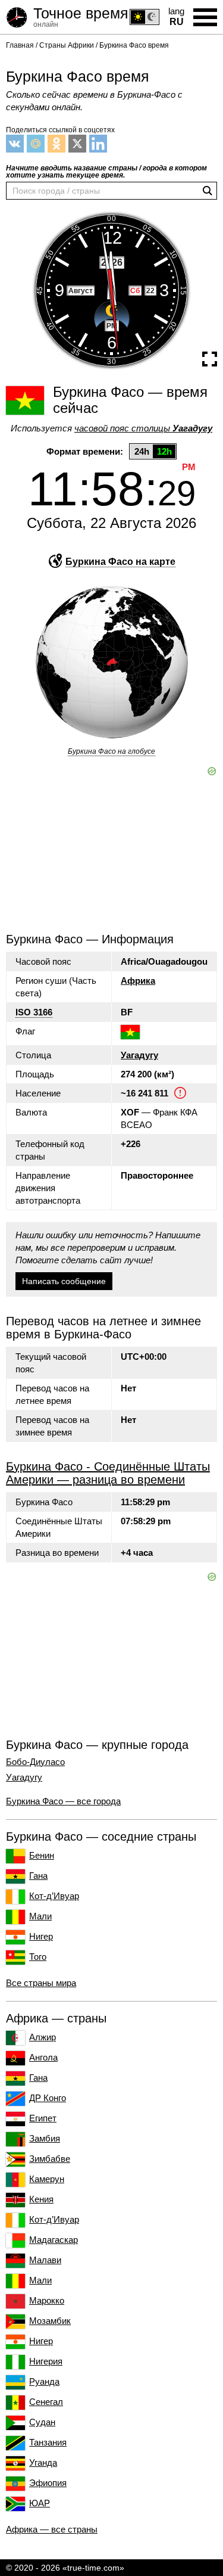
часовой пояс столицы (143, 428)
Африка (138, 981)
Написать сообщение (64, 1281)
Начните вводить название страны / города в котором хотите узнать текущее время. (106, 172)
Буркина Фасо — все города (63, 1801)
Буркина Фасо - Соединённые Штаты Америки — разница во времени (108, 1473)
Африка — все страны (52, 2529)
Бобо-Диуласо (35, 1762)
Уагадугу (139, 1055)
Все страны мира (41, 1983)
